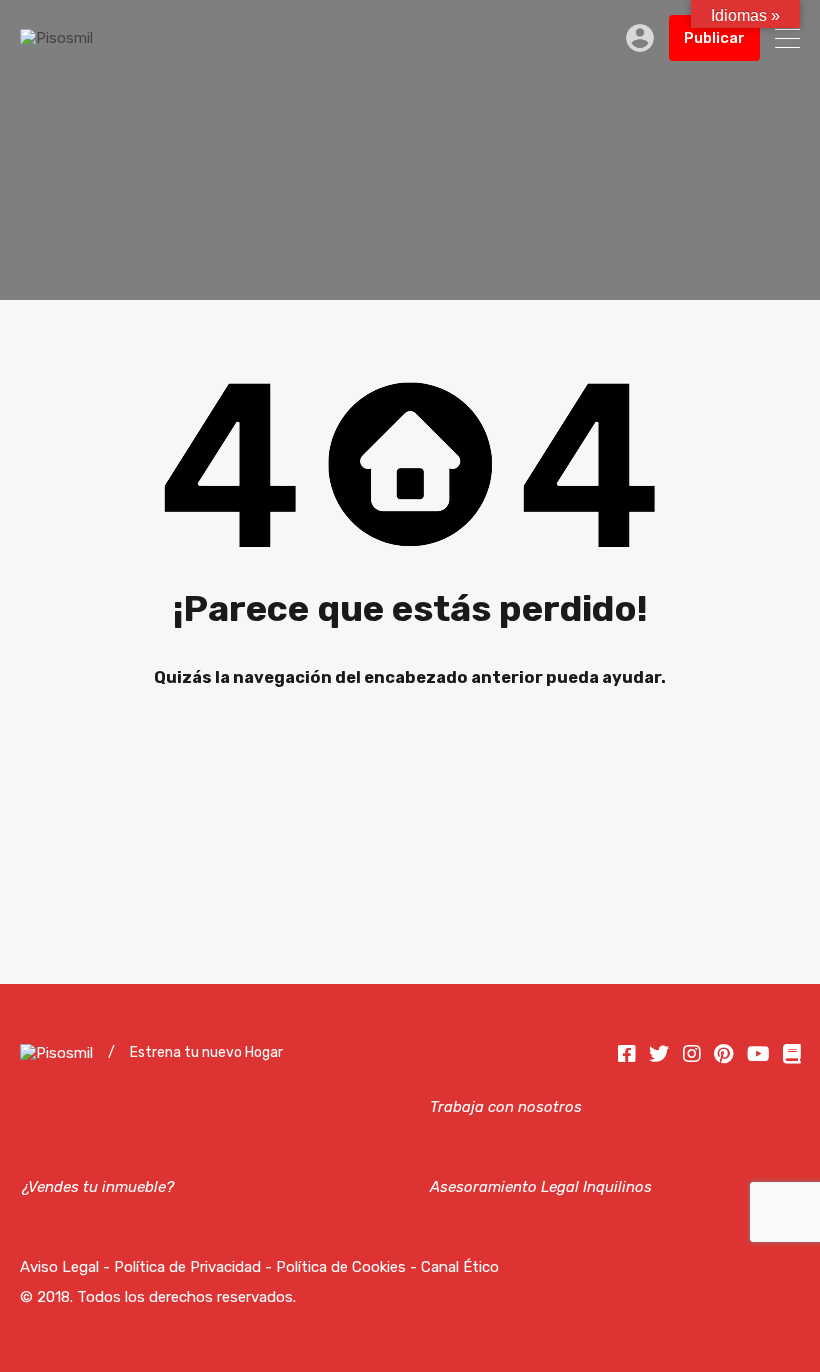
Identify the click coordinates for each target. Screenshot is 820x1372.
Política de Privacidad (187, 1267)
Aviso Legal (59, 1267)
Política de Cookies (341, 1267)
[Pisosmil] (56, 38)
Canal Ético (460, 1267)
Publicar (714, 38)
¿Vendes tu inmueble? (97, 1187)
